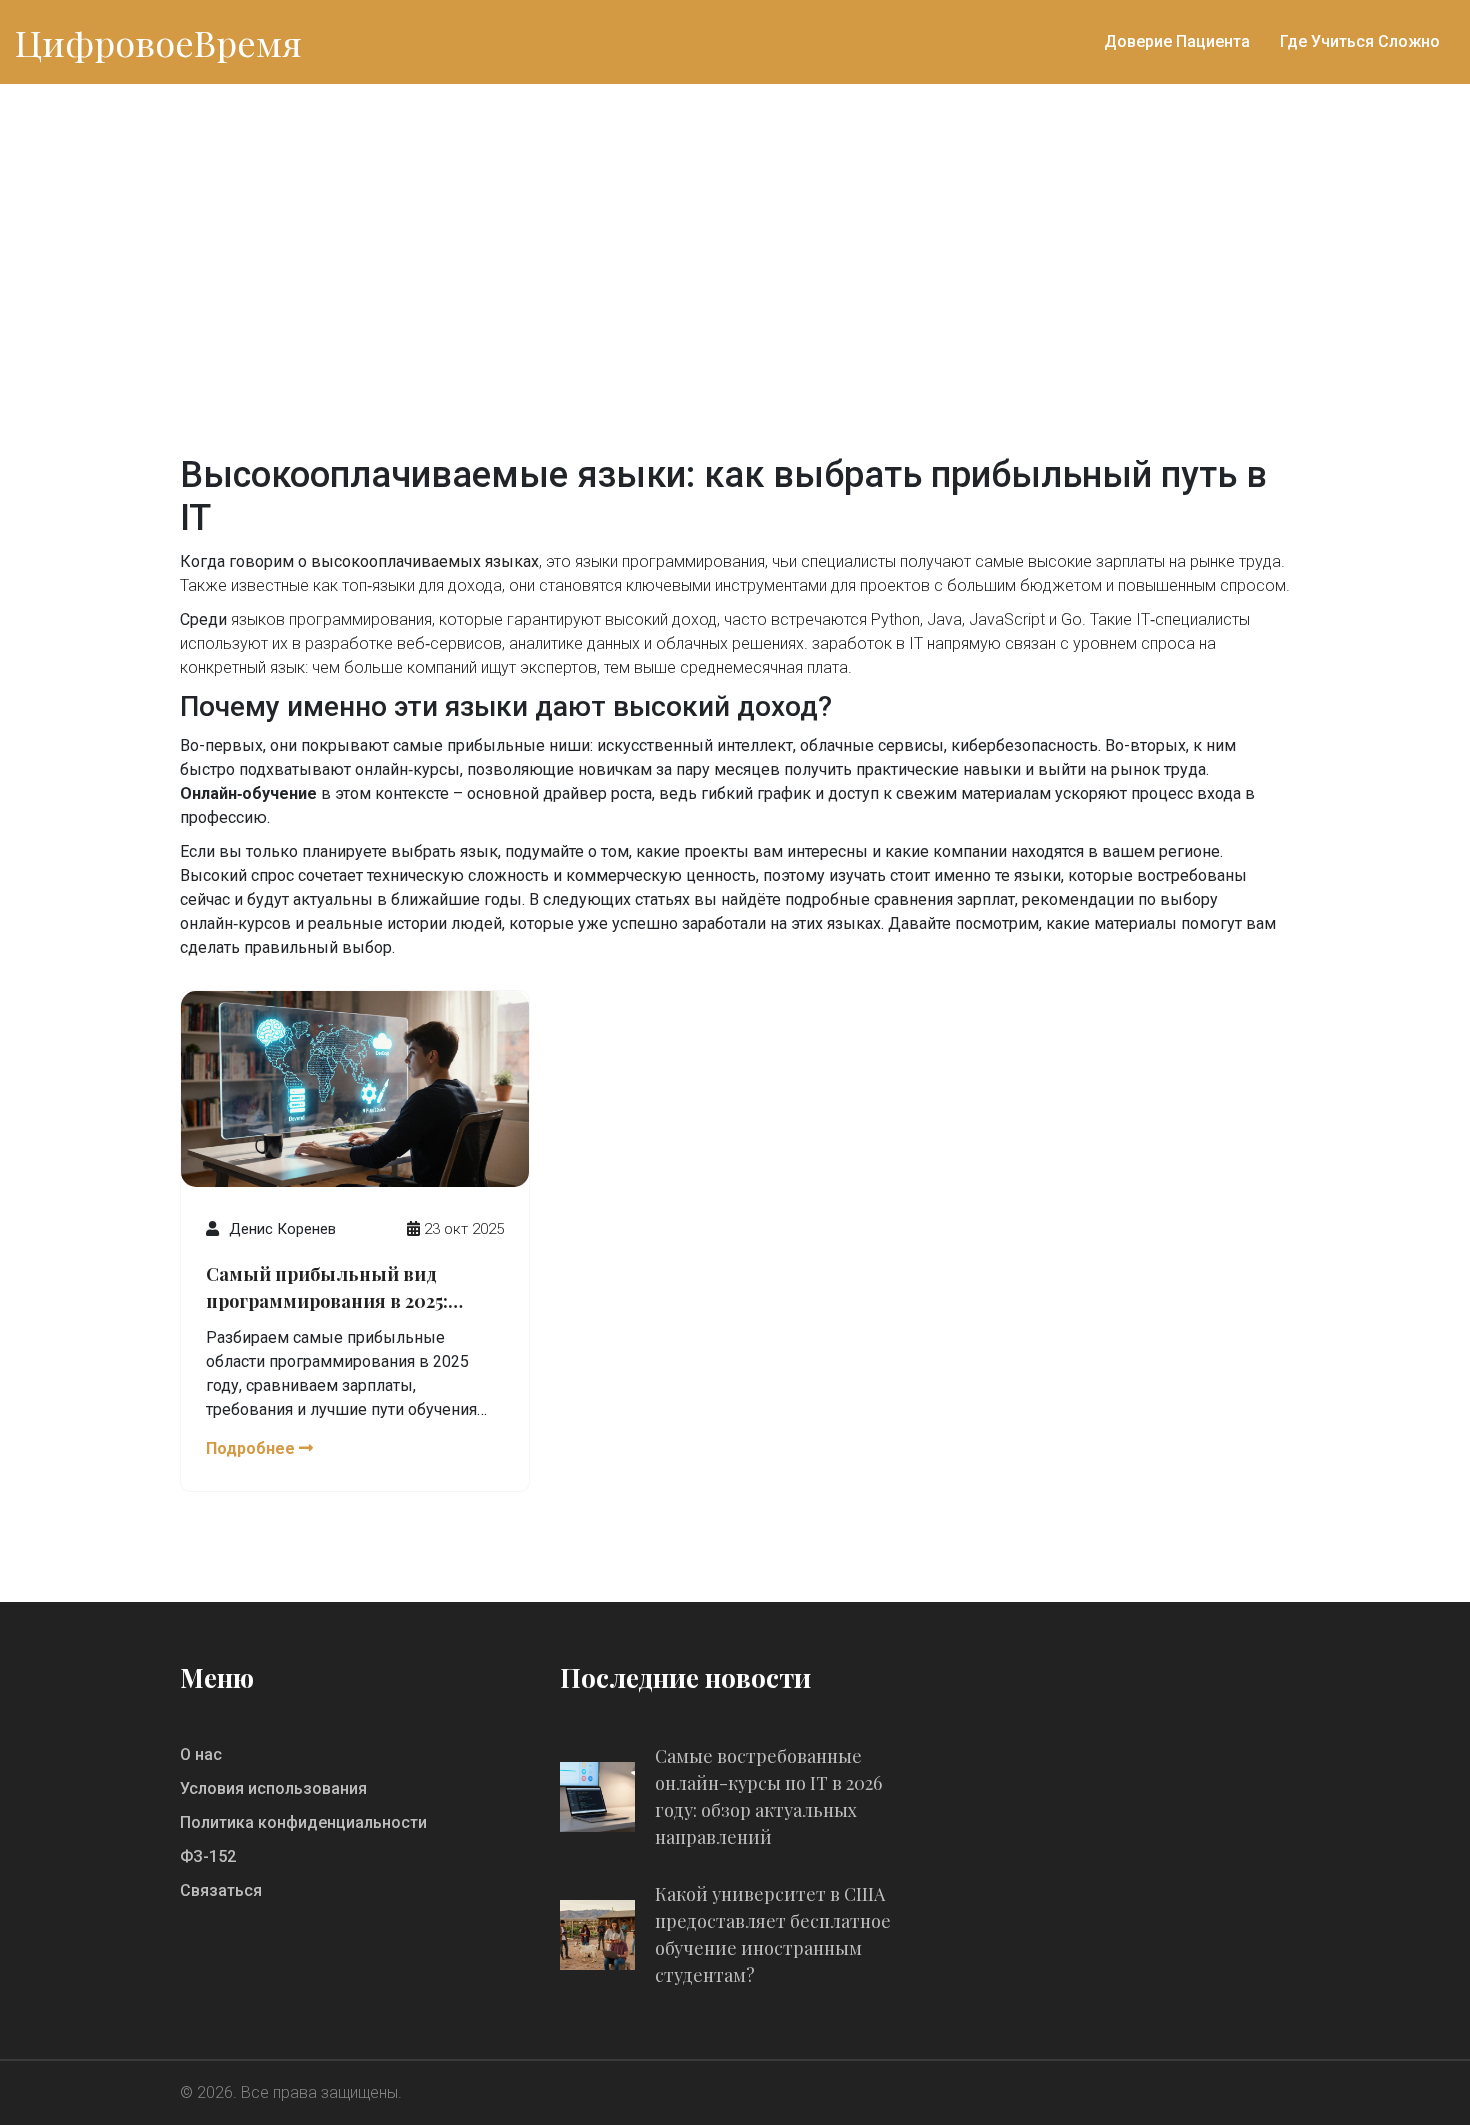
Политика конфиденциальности (303, 1822)
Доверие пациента (1177, 41)
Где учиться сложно (1360, 41)
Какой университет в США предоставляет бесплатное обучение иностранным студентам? (773, 1934)
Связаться (221, 1890)
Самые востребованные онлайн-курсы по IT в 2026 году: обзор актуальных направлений (768, 1796)
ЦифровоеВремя (158, 42)
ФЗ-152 (208, 1856)
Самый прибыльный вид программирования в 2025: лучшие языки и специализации (327, 1289)
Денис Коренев (282, 1229)
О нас (201, 1754)
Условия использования (273, 1788)
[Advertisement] (735, 234)
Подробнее (252, 1448)
